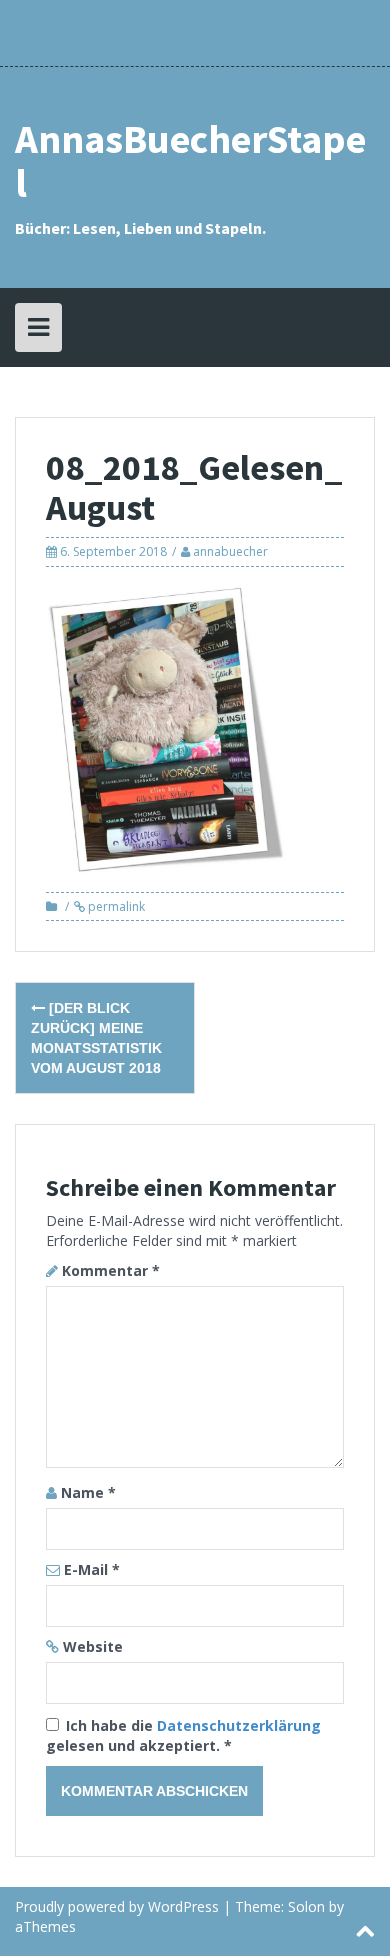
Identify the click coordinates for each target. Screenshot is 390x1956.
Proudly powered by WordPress (117, 1906)
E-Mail (92, 1569)
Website (93, 1646)
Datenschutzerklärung (239, 1725)
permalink (115, 906)
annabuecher (230, 551)
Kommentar (111, 1270)
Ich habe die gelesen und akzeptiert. (183, 1735)
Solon (306, 1906)
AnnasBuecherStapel (190, 161)
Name (88, 1492)
